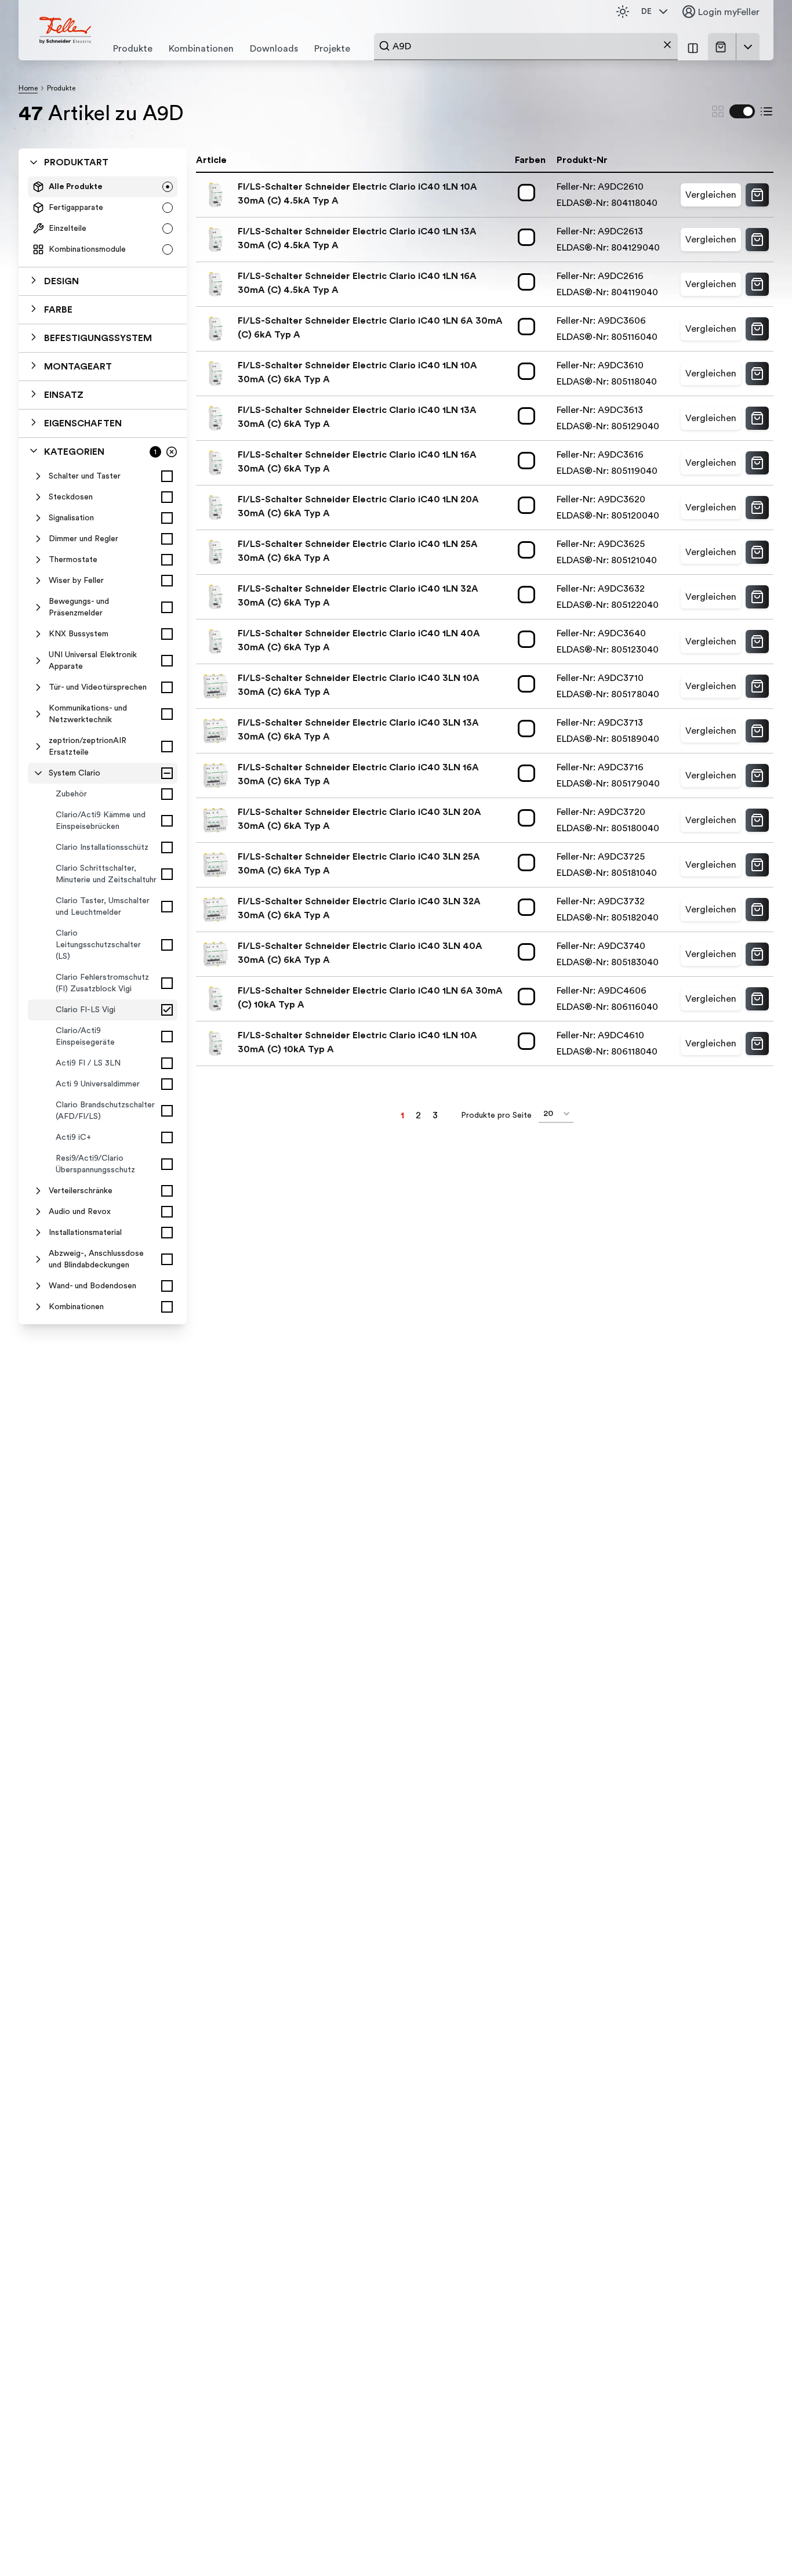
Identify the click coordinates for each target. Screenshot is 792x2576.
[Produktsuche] (384, 46)
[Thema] (623, 12)
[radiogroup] (103, 218)
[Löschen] (667, 45)
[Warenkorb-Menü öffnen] (748, 47)
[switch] (742, 111)
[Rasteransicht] (718, 111)
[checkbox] (167, 476)
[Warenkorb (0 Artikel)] (723, 47)
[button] (103, 281)
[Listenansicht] (766, 111)
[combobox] (526, 46)
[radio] (168, 187)
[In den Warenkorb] (757, 195)
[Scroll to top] (758, 2544)
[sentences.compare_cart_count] (693, 47)
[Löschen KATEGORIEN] (172, 452)
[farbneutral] (529, 193)
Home (28, 88)
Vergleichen (711, 195)
